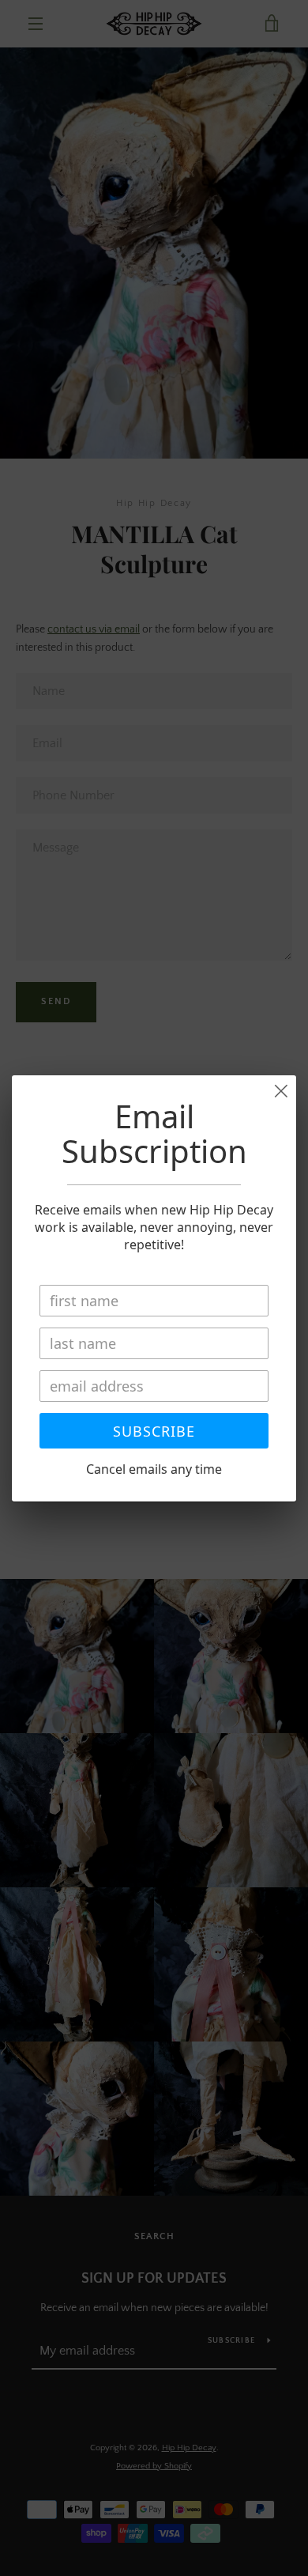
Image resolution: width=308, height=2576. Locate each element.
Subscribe (154, 1431)
